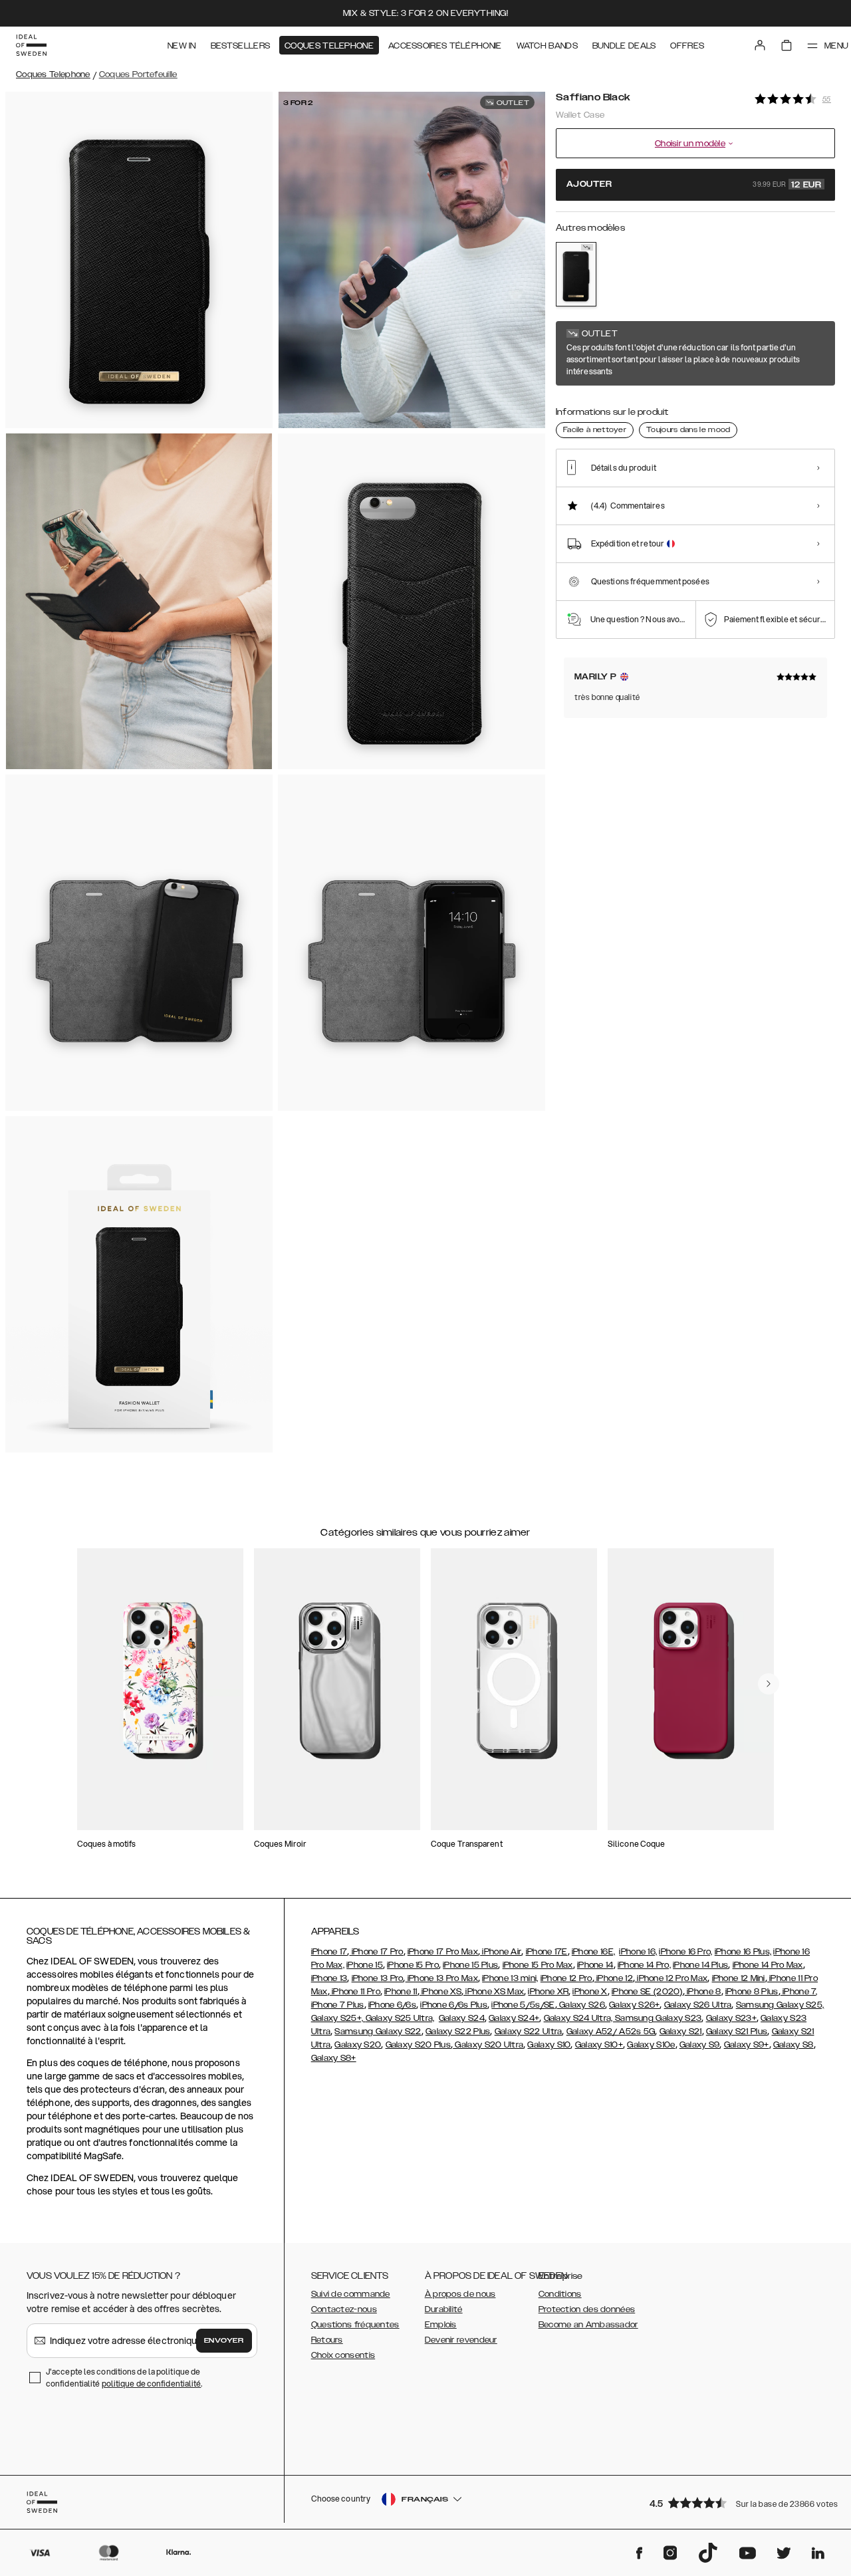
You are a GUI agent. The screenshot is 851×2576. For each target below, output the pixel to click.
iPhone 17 (329, 1952)
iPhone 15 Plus (470, 1965)
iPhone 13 (329, 1978)
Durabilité (444, 2309)
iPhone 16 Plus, (743, 1952)
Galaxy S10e (651, 2045)
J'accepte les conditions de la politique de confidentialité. (124, 2378)
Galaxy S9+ (747, 2045)
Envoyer (224, 2341)
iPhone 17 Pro (376, 1952)
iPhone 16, (638, 1952)
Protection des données (587, 2309)
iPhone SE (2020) (647, 1992)
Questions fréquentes (355, 2325)
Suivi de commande (351, 2294)
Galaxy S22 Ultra (529, 2032)
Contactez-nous (344, 2309)
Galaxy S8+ (334, 2058)
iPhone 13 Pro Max (442, 1978)
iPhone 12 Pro (566, 1978)
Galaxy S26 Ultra (698, 2005)
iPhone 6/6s (392, 2005)
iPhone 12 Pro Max (671, 1978)
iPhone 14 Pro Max (768, 1965)
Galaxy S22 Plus (458, 2032)
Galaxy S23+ (731, 2018)
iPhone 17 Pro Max (443, 1952)
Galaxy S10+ (599, 2045)
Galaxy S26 (581, 2005)
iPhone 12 (614, 1978)
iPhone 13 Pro (378, 1978)
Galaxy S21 (681, 2032)
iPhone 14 (595, 1965)
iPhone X (590, 1992)
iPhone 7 (798, 1992)
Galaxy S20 (358, 2045)
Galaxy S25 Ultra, (400, 2018)
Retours (327, 2340)
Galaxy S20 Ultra (488, 2045)
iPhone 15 (365, 1965)
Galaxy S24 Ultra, (579, 2018)
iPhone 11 (401, 1992)
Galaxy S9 (700, 2045)
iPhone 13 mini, (510, 1978)
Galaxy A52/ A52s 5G (611, 2032)
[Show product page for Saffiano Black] (576, 274)
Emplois (441, 2325)
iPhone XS (440, 1992)
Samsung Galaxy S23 (658, 2018)
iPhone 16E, (593, 1952)
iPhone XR (548, 1992)
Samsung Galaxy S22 (378, 2032)
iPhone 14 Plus (700, 1965)
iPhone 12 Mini (739, 1978)
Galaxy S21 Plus (737, 2032)
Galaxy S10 (549, 2045)
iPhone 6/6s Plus (454, 2005)
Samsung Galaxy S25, (780, 2005)
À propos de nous (460, 2294)
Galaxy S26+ (634, 2005)
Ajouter (694, 185)
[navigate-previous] (769, 1684)
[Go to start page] (31, 45)
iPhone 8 (703, 1992)
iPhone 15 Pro (413, 1965)
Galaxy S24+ (514, 2018)
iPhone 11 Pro (355, 1992)
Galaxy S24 (462, 2018)
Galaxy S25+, (338, 2018)
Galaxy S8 (793, 2045)
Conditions (560, 2294)
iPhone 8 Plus (752, 1992)
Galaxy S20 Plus (419, 2045)
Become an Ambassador (588, 2325)
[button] (738, 2503)
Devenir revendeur (461, 2340)
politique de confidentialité (152, 2384)
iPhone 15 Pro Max (538, 1965)
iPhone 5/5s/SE (523, 2005)
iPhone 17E (547, 1952)
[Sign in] (760, 45)
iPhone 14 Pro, (644, 1965)
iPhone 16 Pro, (685, 1952)
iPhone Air (501, 1952)
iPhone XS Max (494, 1992)
